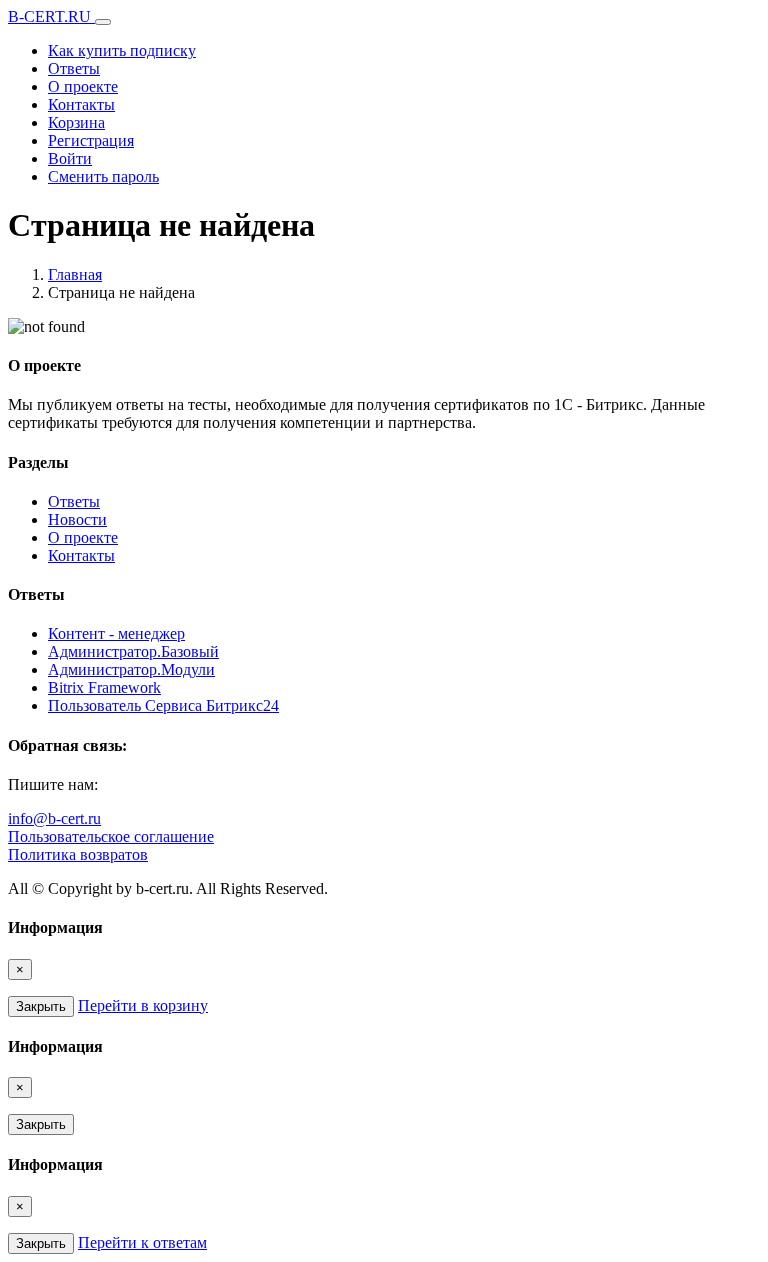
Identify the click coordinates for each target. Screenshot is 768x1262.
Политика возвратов (78, 854)
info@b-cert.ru (54, 818)
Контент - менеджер (116, 633)
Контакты (81, 104)
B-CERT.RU (51, 16)
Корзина (76, 122)
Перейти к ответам (142, 1242)
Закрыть (41, 1006)
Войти (70, 158)
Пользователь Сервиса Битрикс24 (163, 705)
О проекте (83, 86)
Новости (77, 519)
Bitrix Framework (104, 687)
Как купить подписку (122, 50)
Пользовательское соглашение (111, 836)
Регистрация (91, 140)
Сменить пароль (103, 176)
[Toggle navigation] (103, 22)
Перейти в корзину (143, 1005)
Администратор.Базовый (133, 651)
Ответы (74, 68)
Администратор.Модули (131, 669)
